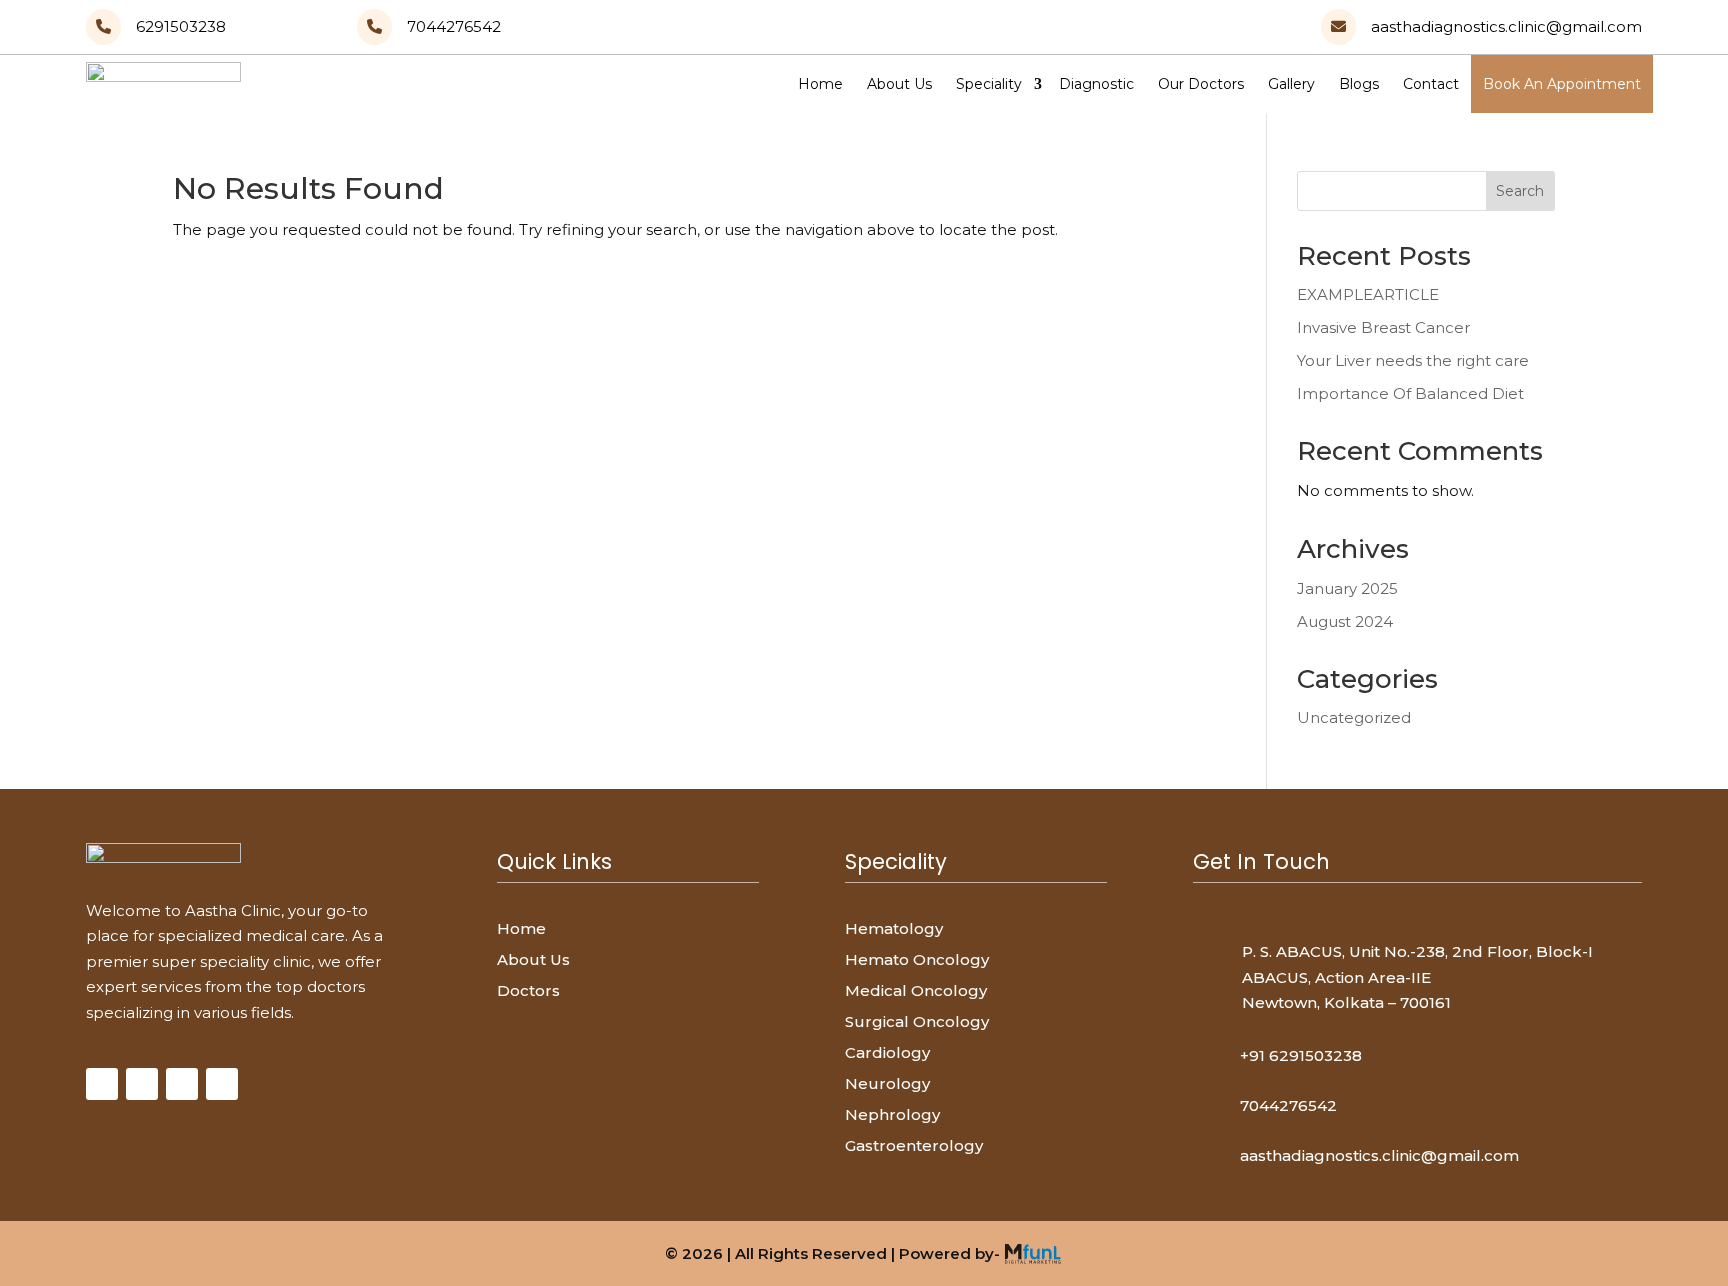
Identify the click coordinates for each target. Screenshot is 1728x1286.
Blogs (1359, 84)
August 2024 (1345, 621)
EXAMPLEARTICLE (1368, 294)
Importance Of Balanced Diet (1410, 393)
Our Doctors (1201, 84)
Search (1520, 191)
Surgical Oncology (917, 1021)
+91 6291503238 (1301, 1055)
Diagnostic (1096, 84)
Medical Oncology (916, 990)
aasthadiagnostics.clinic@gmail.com (1379, 1155)
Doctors (528, 990)
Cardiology (887, 1052)
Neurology (887, 1083)
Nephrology (892, 1114)
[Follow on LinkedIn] (222, 1084)
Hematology (894, 928)
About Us (899, 84)
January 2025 (1347, 588)
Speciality (989, 84)
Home (820, 84)
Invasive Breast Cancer (1383, 327)
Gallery (1291, 84)
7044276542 (1288, 1105)
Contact (1431, 84)
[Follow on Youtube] (182, 1084)
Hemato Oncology (917, 959)
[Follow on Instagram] (142, 1084)
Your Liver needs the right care (1413, 360)
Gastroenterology (914, 1145)
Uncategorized (1354, 717)
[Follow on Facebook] (102, 1084)
